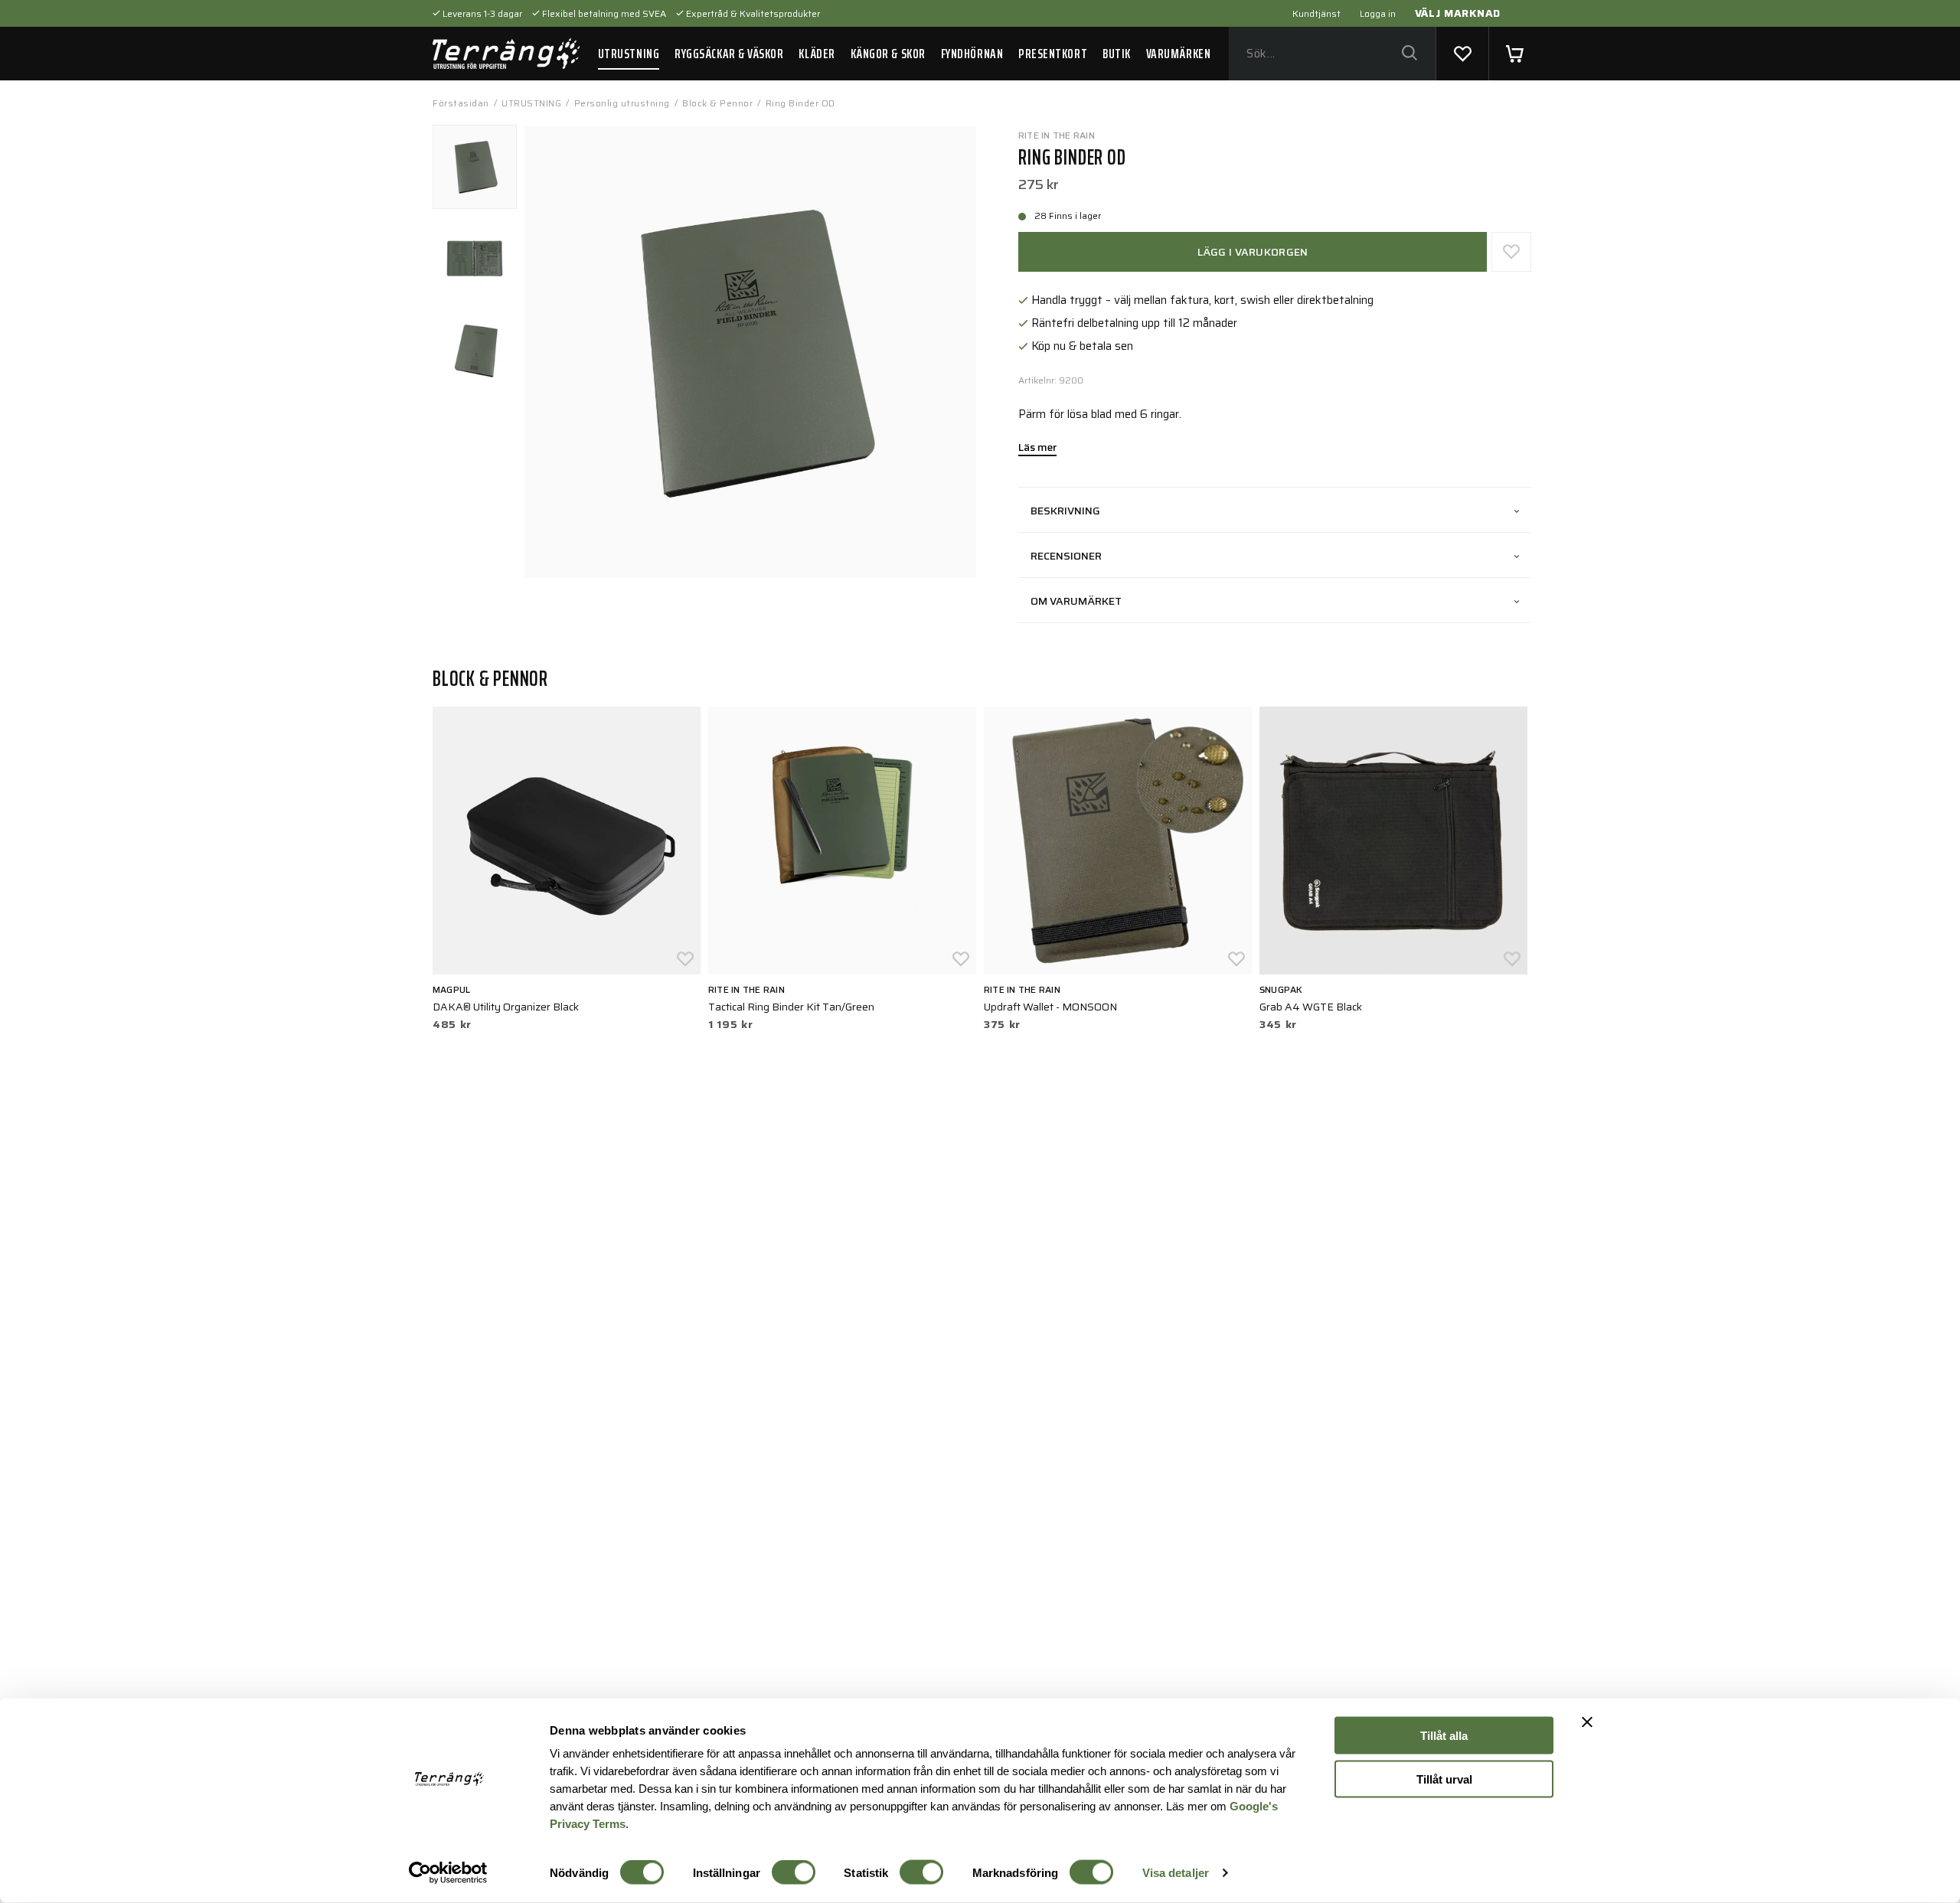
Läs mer (1037, 449)
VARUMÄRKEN (1178, 54)
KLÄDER (817, 54)
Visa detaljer (1176, 1873)
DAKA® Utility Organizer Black (506, 1007)
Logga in (1378, 13)
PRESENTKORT (1053, 54)
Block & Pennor (717, 103)
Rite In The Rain (1057, 135)
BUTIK (1117, 54)
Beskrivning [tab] (1065, 511)
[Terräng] (506, 54)
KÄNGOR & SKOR (888, 54)
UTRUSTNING (629, 54)
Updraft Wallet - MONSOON (1050, 1007)
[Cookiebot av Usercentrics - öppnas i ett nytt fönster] (448, 1873)
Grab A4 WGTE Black (1311, 1007)
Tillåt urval (1444, 1779)
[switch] (794, 1872)
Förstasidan (461, 103)
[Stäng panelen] (1587, 1722)
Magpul (451, 989)
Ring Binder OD (800, 103)
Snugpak (1281, 989)
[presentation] (475, 167)
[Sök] (1409, 54)
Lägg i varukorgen (1253, 252)
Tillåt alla (1444, 1736)
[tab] (475, 167)
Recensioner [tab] (1066, 556)
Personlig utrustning (622, 103)
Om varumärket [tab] (1076, 601)
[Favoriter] (1462, 54)
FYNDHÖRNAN (972, 54)
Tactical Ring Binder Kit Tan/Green (791, 1007)
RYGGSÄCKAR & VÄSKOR (729, 54)
